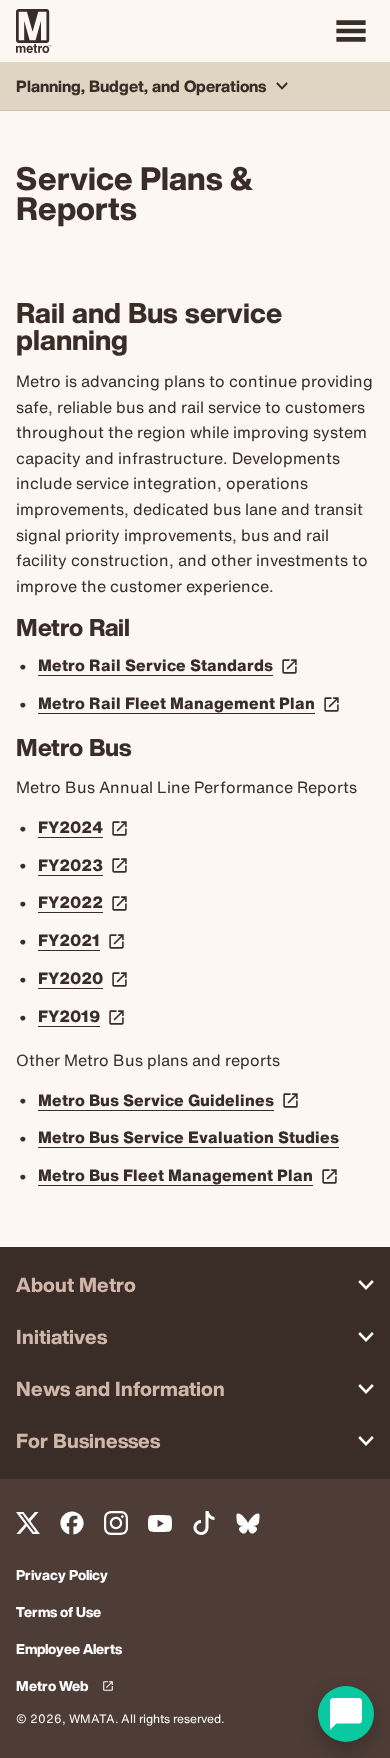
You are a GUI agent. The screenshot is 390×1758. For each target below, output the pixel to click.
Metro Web (69, 1686)
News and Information (120, 1388)
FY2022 (85, 902)
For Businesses (88, 1440)
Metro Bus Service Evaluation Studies (188, 1137)
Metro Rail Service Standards (170, 665)
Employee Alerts (69, 1649)
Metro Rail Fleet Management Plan (191, 703)
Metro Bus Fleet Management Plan (190, 1175)
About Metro (76, 1284)
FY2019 (83, 1016)
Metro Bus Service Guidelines (170, 1100)
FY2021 (83, 940)
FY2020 (85, 978)
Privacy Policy (62, 1575)
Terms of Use (58, 1612)
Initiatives (61, 1336)
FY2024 (85, 827)
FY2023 (85, 865)
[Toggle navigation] (351, 31)
